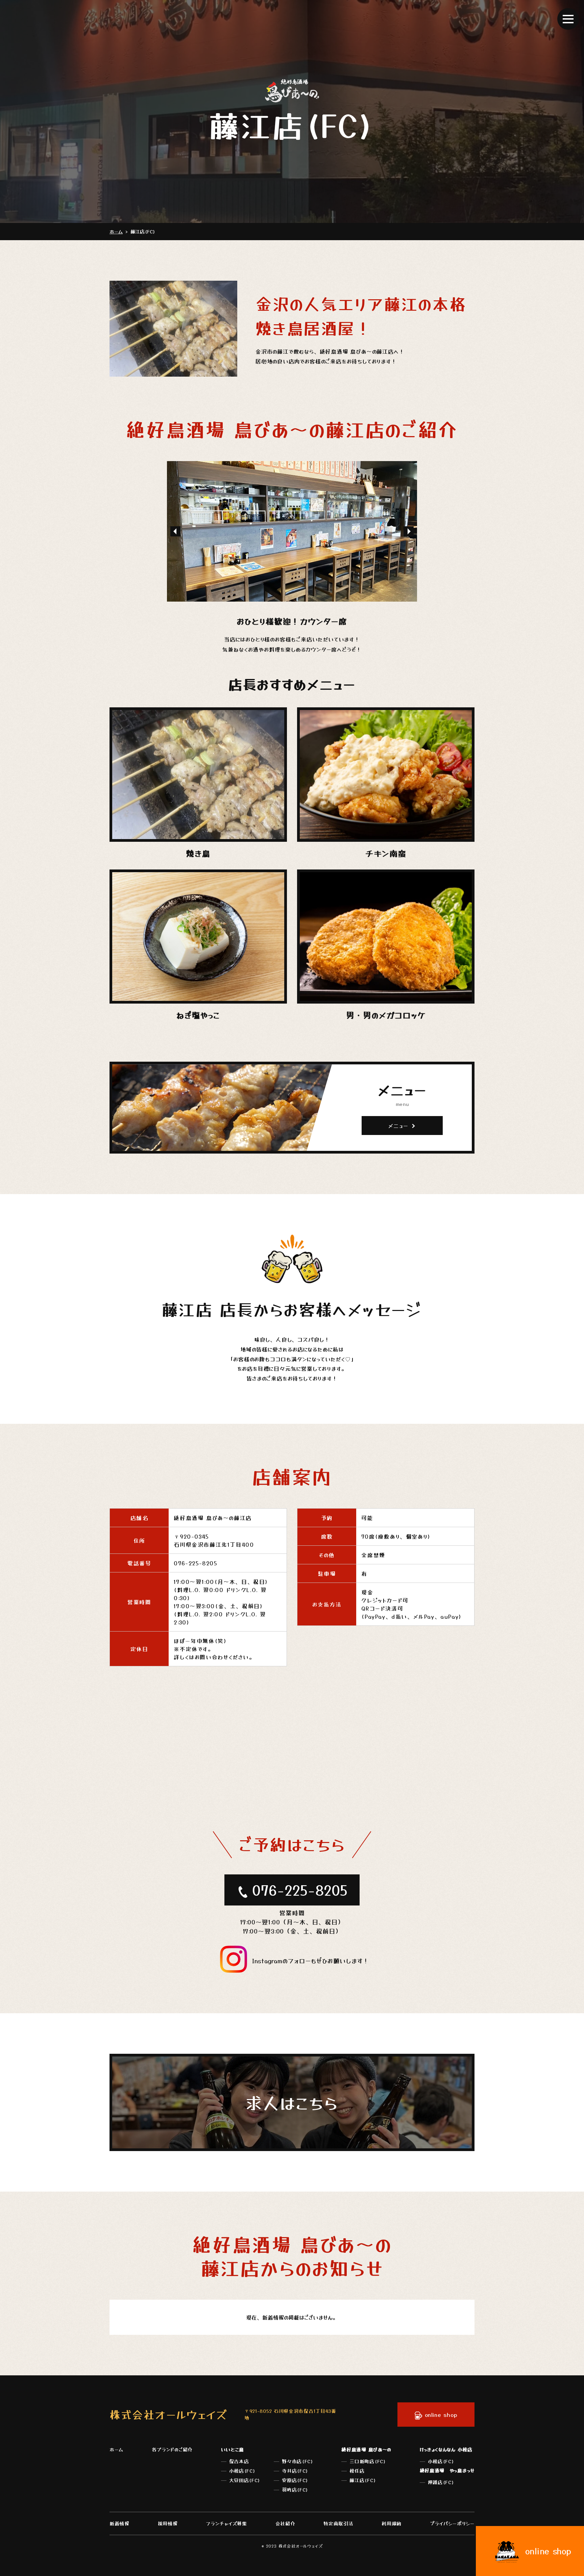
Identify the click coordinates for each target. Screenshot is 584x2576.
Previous (175, 531)
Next (409, 531)
